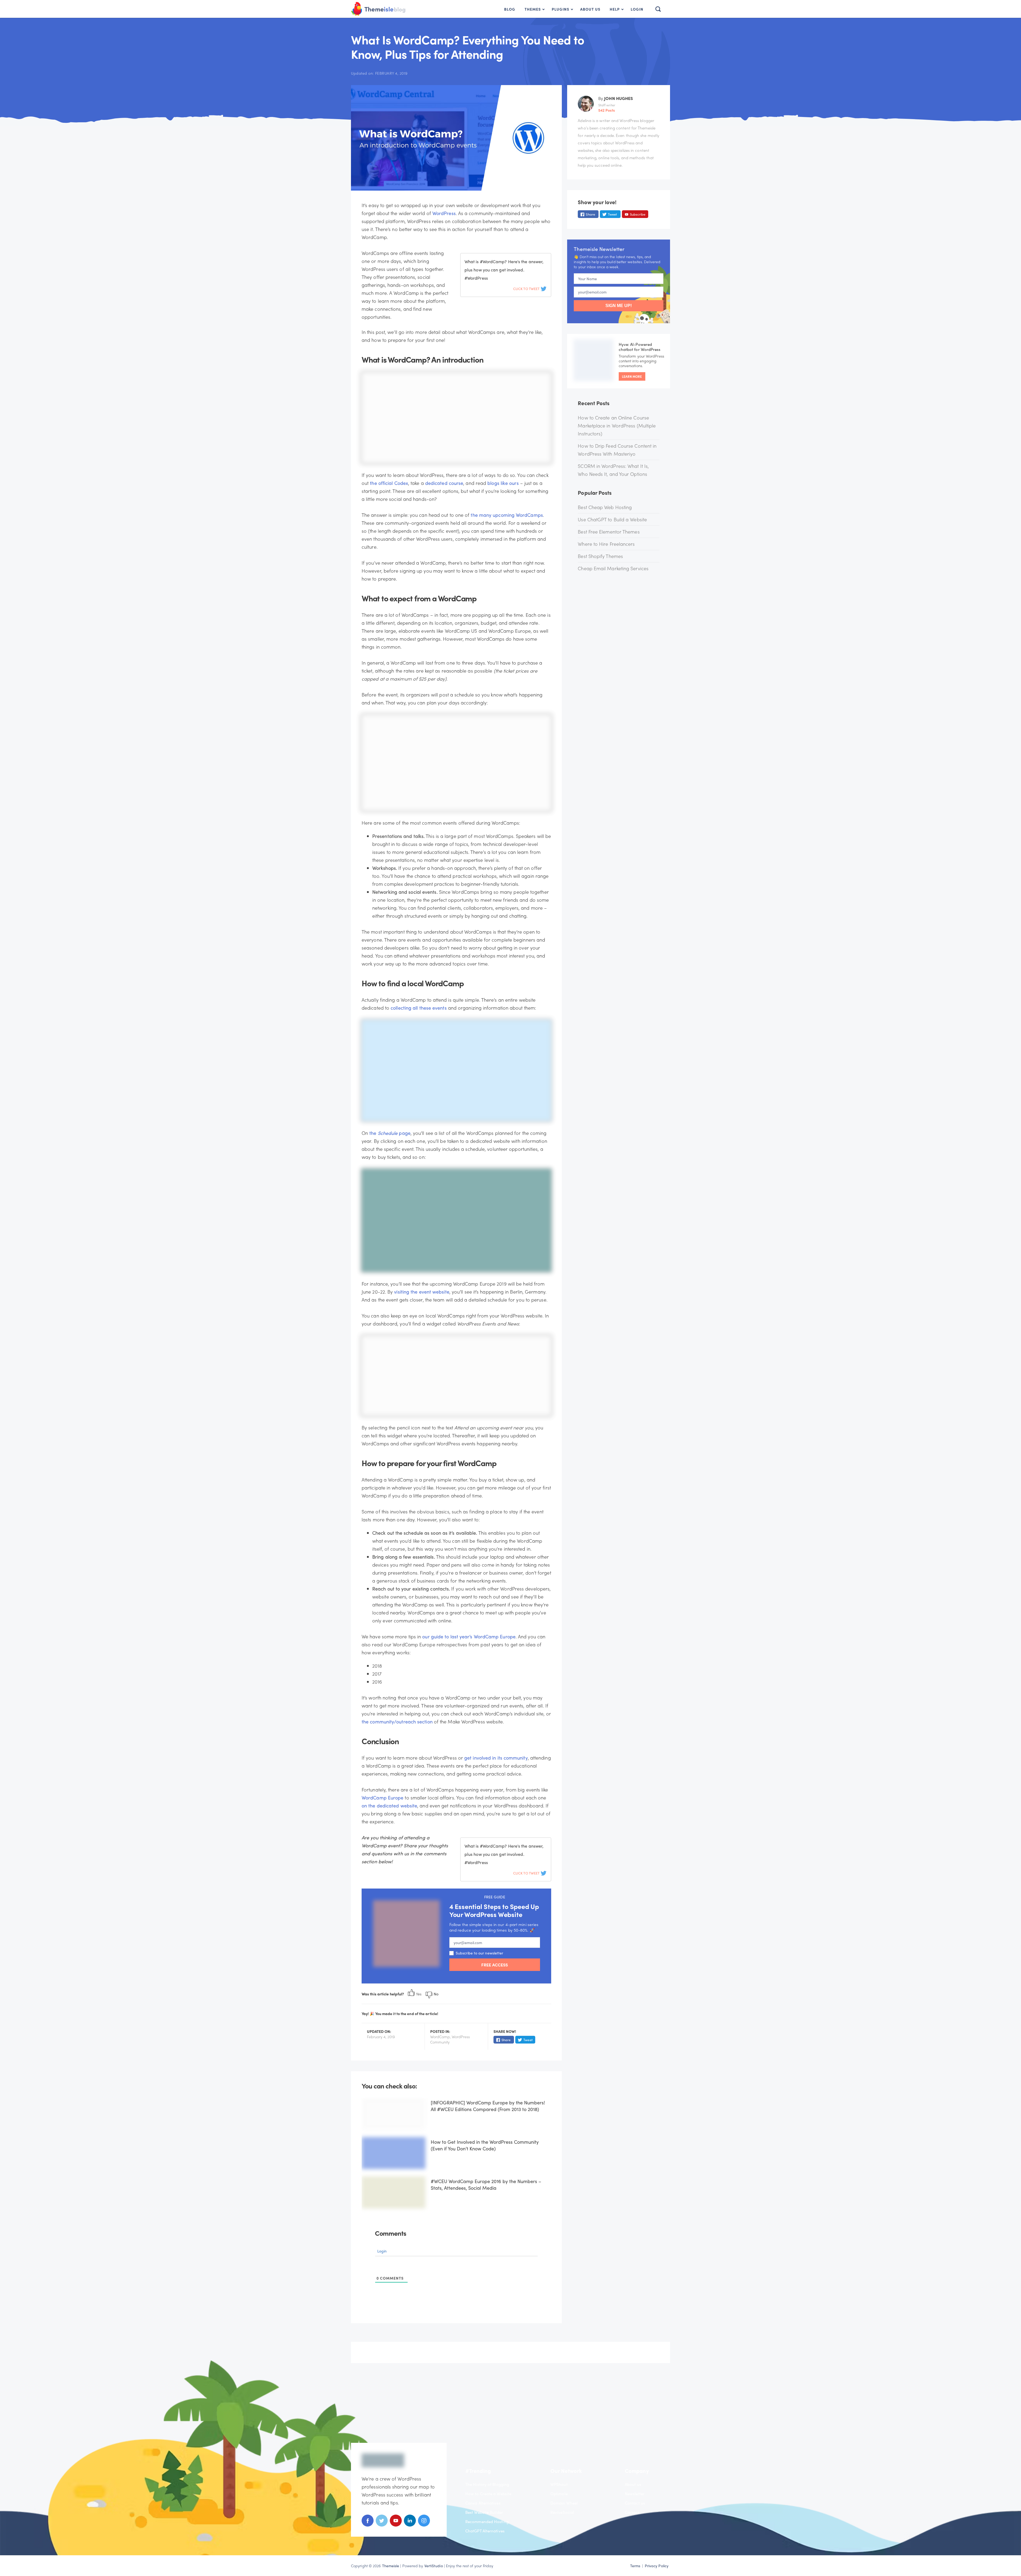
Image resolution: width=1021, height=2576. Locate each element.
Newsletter (635, 2494)
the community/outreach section (397, 1721)
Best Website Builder (484, 2512)
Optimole (559, 2494)
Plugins (560, 9)
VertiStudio (434, 2566)
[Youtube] (396, 2525)
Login (637, 9)
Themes (533, 9)
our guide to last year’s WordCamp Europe (469, 1636)
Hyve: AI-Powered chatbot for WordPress (640, 347)
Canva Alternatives (483, 2503)
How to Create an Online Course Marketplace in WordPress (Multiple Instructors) (617, 425)
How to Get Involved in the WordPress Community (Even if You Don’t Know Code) (485, 2145)
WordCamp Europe (382, 1797)
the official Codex (389, 483)
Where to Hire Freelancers (606, 544)
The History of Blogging (487, 2484)
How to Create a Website (488, 2494)
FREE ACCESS (495, 1965)
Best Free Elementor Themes (609, 532)
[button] (657, 9)
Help (615, 9)
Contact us (635, 2503)
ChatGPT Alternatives (485, 2531)
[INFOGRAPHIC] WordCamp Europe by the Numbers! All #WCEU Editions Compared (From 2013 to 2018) (488, 2106)
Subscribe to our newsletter (479, 1953)
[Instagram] (424, 2525)
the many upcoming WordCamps (507, 515)
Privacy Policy (657, 2566)
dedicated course (444, 483)
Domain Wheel (564, 2503)
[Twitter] (382, 2525)
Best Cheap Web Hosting (605, 507)
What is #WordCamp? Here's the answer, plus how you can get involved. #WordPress (504, 270)
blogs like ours (503, 483)
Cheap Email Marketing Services (613, 568)
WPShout (559, 2484)
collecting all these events (419, 1008)
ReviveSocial (562, 2512)
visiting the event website (422, 1292)
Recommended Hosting (487, 2522)
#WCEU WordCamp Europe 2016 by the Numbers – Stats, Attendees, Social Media (486, 2184)
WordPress (444, 213)
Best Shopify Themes (600, 556)
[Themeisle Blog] (400, 10)
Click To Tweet (527, 289)
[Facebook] (368, 2525)
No (436, 1994)
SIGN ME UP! (619, 306)
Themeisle (391, 2566)
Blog (510, 9)
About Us (590, 9)
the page (390, 1133)
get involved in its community (496, 1758)
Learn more (632, 376)
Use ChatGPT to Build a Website (612, 519)
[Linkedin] (410, 2525)
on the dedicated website (389, 1805)
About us (633, 2484)
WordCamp (440, 2037)
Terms (635, 2566)
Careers (632, 2512)
